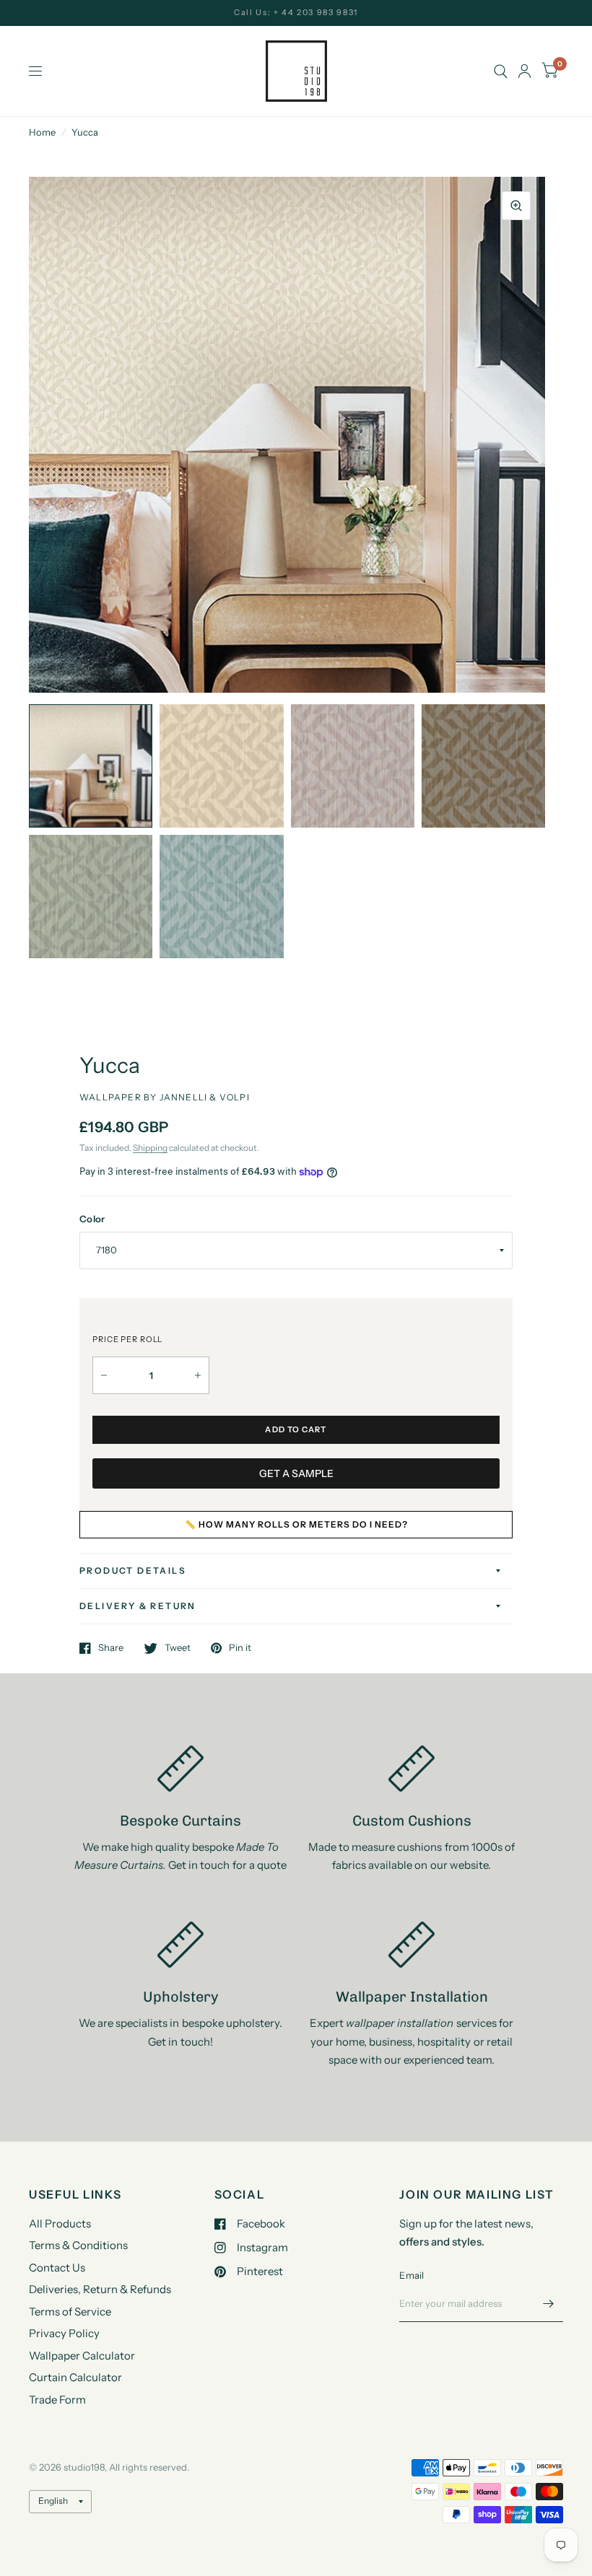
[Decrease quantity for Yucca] (104, 1375)
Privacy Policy (64, 2333)
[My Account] (524, 71)
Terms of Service (70, 2312)
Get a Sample (296, 1473)
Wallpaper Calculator (82, 2356)
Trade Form (57, 2400)
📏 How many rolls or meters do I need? (296, 1524)
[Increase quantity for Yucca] (198, 1375)
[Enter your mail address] (549, 2303)
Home (42, 132)
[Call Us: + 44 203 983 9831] (296, 13)
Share (111, 1648)
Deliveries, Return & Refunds (100, 2289)
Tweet (178, 1648)
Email (412, 2275)
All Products (60, 2224)
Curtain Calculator (75, 2377)
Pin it (240, 1648)
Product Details (133, 1570)
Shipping (150, 1148)
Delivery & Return (138, 1606)
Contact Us (57, 2268)
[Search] (501, 71)
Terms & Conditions (78, 2245)
